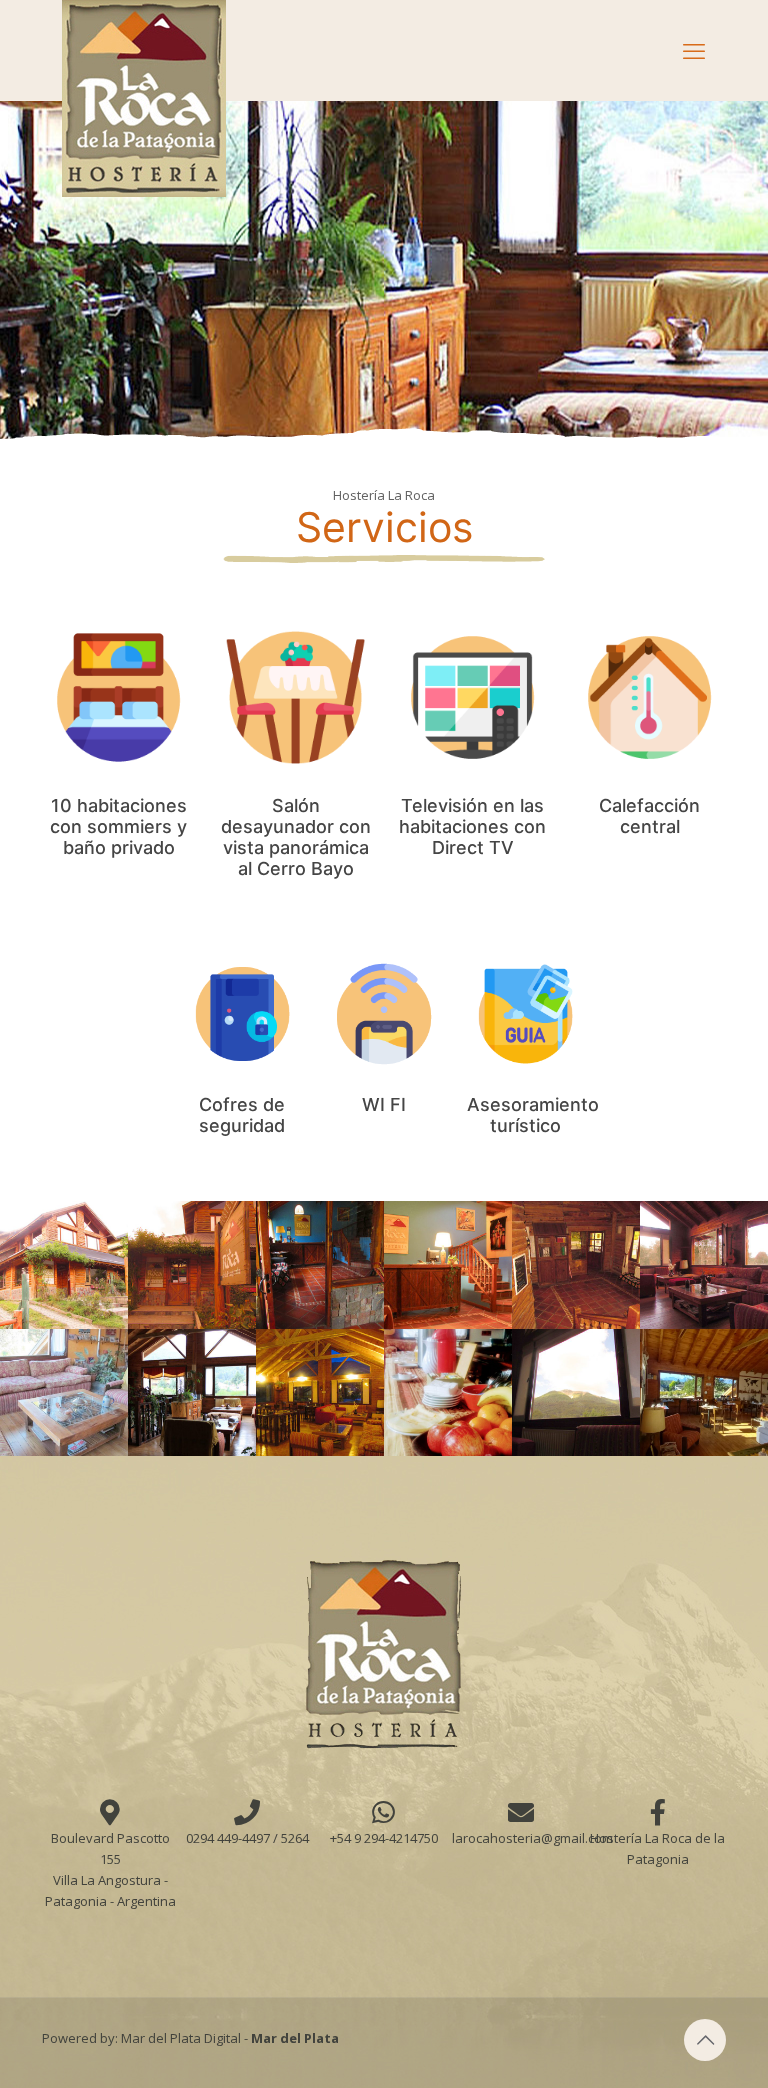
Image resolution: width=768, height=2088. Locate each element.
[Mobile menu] (694, 50)
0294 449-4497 (229, 1838)
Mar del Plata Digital (181, 2038)
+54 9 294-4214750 (384, 1838)
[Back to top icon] (705, 2040)
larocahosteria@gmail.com (532, 1838)
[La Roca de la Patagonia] (144, 98)
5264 (295, 1838)
